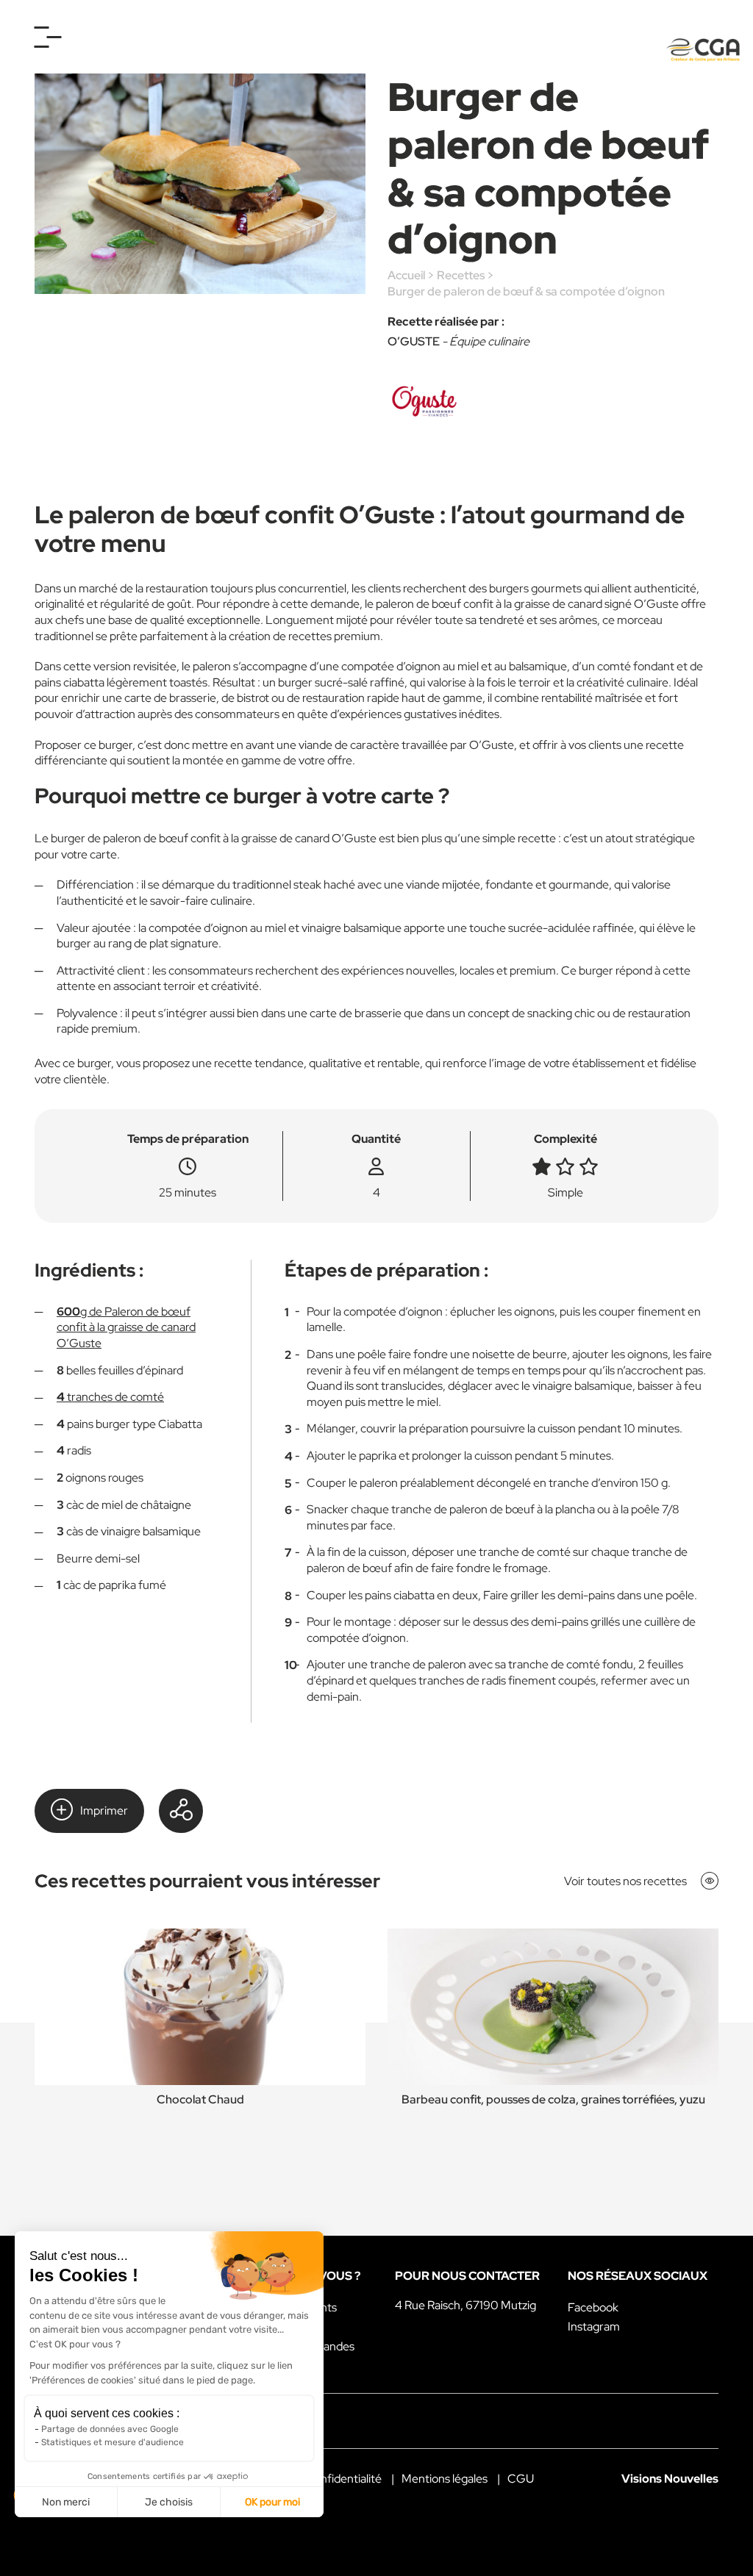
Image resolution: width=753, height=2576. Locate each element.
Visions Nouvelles (670, 2479)
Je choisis (169, 2502)
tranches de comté (110, 1397)
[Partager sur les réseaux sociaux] (181, 1811)
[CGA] (703, 50)
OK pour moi (272, 2502)
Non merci (66, 2502)
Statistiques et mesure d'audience (113, 2442)
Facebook (593, 2307)
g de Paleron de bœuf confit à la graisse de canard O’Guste (126, 1327)
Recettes (461, 275)
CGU (521, 2479)
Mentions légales (445, 2479)
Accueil (406, 275)
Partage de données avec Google (110, 2429)
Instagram (594, 2326)
